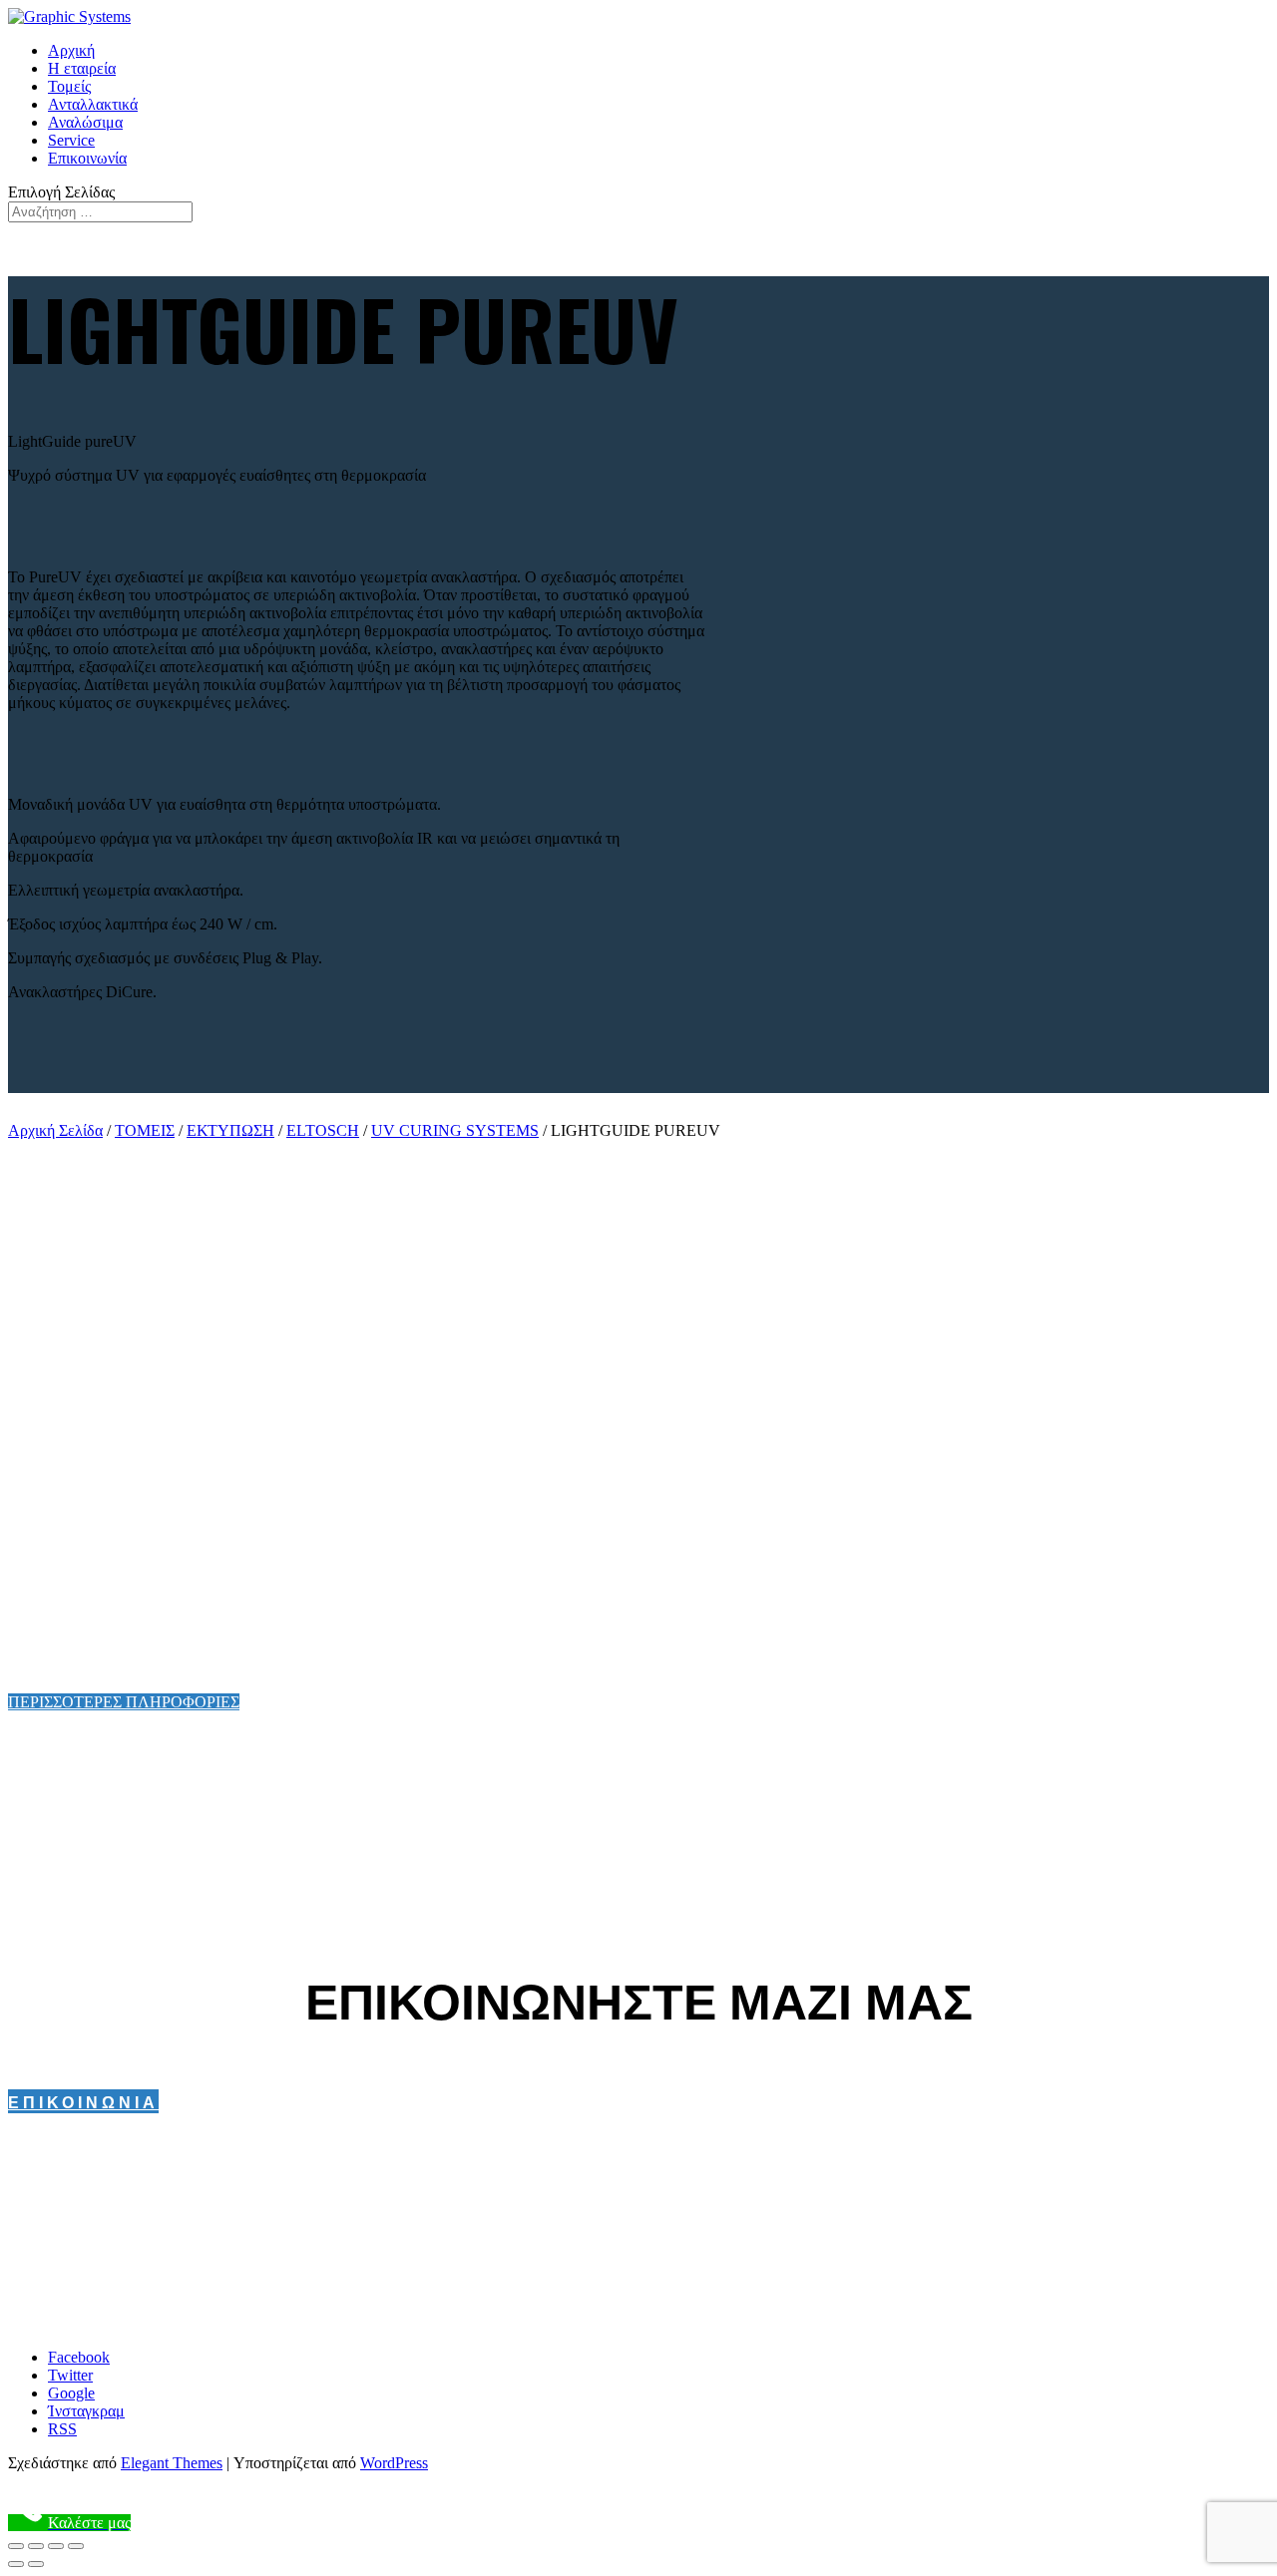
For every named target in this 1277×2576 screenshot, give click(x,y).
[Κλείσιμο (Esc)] (16, 2546)
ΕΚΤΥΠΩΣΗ (230, 1130)
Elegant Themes (172, 2463)
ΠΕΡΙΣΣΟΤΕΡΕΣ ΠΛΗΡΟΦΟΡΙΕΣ (124, 1702)
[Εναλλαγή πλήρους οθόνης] (56, 2546)
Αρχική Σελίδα (55, 1130)
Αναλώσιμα (85, 122)
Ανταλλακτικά (93, 104)
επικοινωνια (83, 2101)
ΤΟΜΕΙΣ (145, 1130)
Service (71, 140)
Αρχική (71, 50)
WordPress (394, 2463)
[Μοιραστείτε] (36, 2546)
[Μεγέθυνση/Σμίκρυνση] (76, 2546)
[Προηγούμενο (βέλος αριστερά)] (16, 2564)
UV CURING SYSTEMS (455, 1130)
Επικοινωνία (87, 158)
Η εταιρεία (82, 68)
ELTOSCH (323, 1130)
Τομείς (69, 86)
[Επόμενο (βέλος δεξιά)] (36, 2564)
